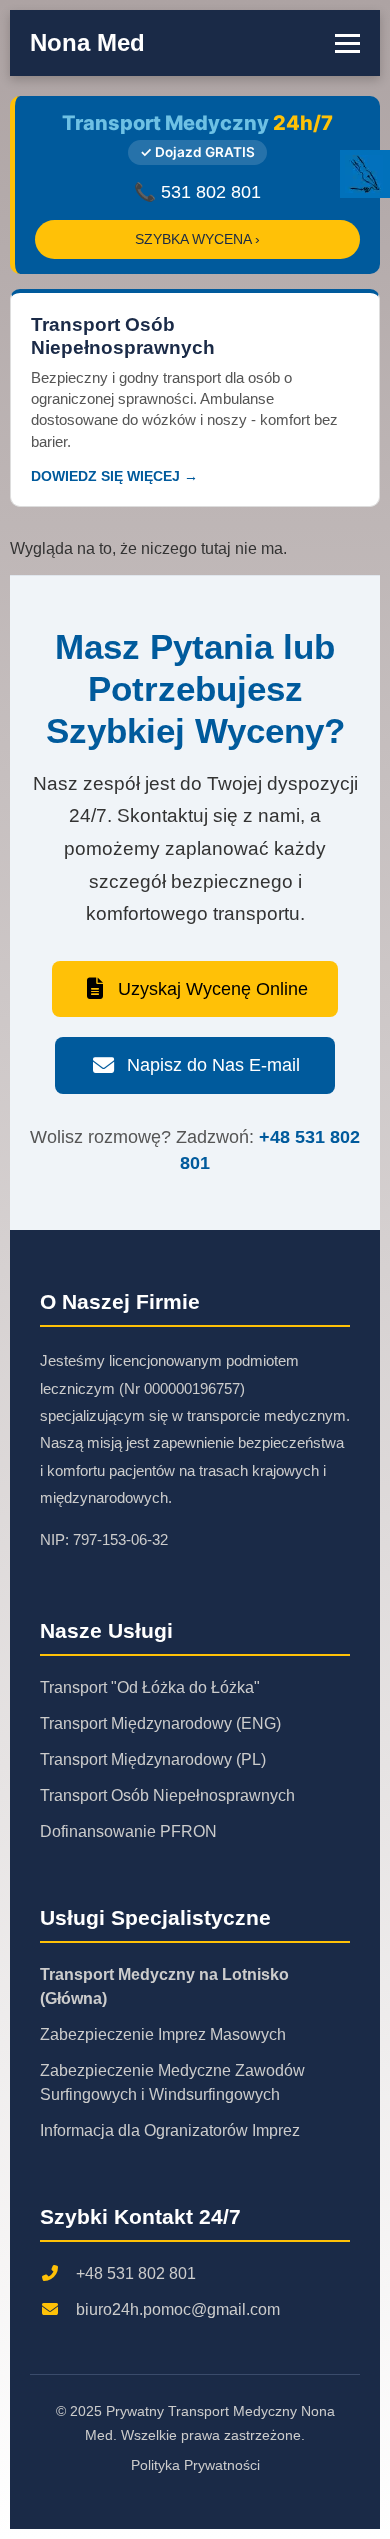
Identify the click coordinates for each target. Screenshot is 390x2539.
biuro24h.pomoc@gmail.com (178, 2309)
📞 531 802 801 (197, 192)
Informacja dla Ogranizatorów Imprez (170, 2130)
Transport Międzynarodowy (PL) (153, 1759)
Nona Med (87, 42)
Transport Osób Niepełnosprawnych (167, 1795)
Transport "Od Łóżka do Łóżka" (150, 1687)
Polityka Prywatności (195, 2465)
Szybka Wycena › (197, 239)
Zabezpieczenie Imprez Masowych (163, 2034)
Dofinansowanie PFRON (128, 1831)
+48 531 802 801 (136, 2273)
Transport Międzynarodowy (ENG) (160, 1723)
